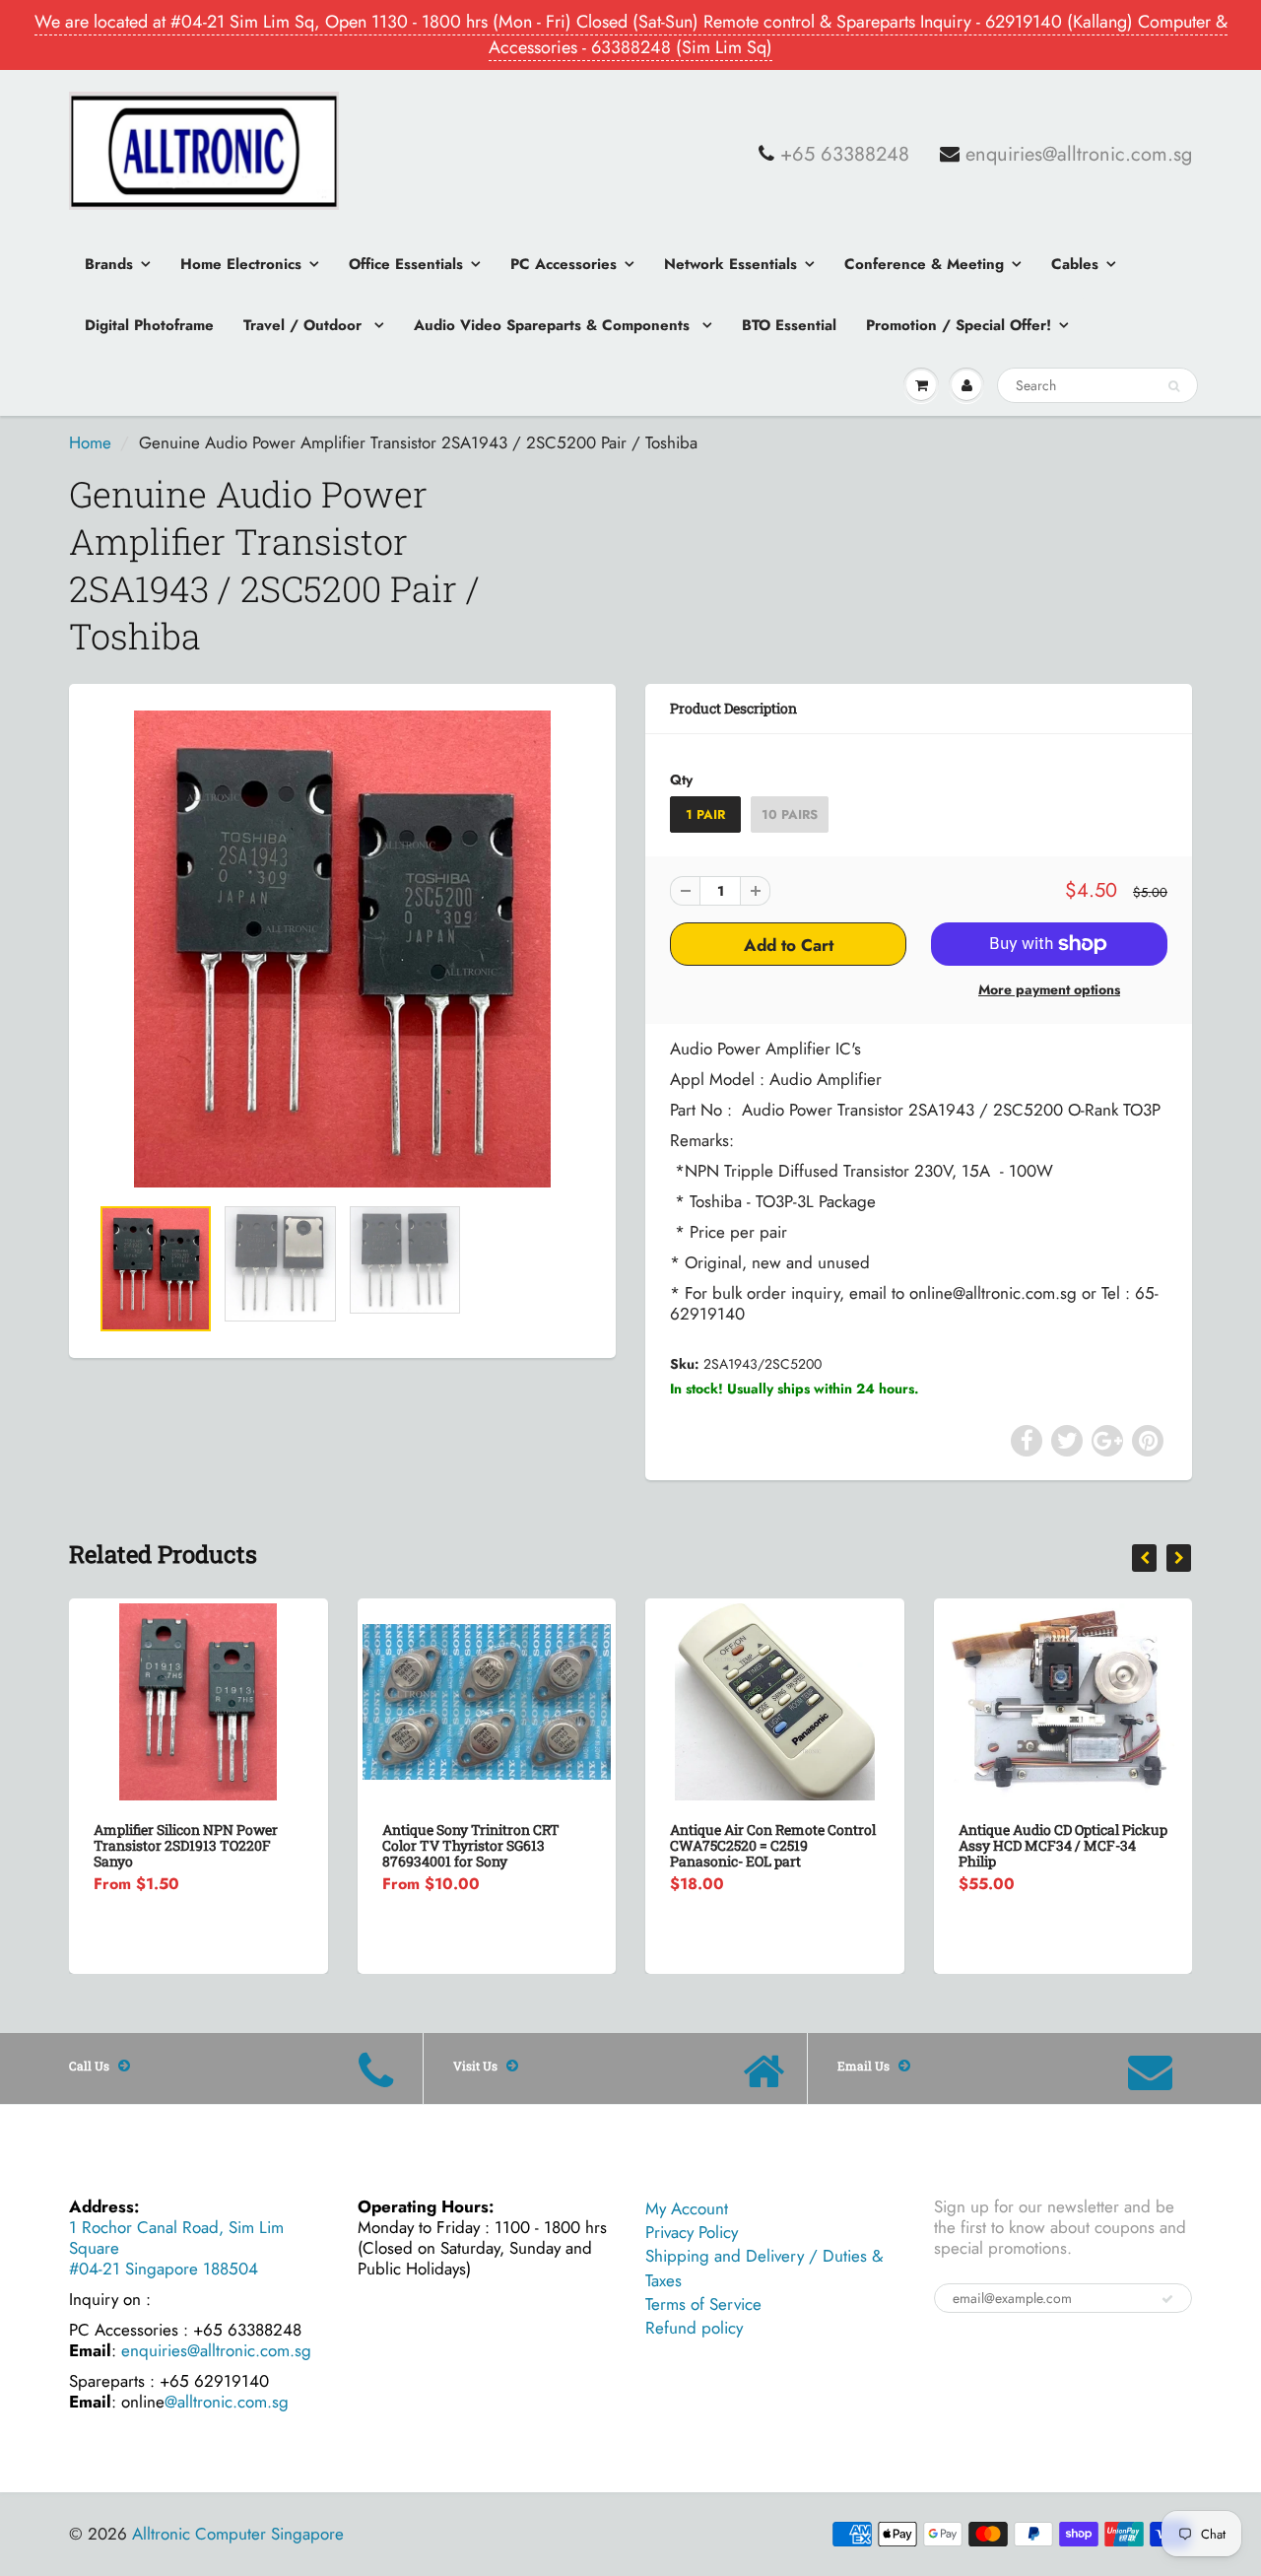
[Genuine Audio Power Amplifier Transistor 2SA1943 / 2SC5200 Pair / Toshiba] (342, 949)
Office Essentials (406, 264)
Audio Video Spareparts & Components (554, 325)
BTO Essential (789, 325)
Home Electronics (241, 264)
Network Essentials (730, 264)
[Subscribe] (1167, 2299)
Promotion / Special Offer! (959, 325)
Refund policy (694, 2328)
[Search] (1174, 386)
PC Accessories (564, 264)
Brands (109, 264)
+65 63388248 (845, 155)
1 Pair (705, 814)
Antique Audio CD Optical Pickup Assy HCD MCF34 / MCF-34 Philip (1063, 1845)
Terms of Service (703, 2304)
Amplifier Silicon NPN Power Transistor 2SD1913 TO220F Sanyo (186, 1845)
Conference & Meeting (924, 264)
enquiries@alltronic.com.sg (1079, 155)
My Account (687, 2208)
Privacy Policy (692, 2232)
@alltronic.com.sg (227, 2402)
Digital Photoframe (149, 325)
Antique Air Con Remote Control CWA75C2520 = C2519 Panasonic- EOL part (773, 1845)
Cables (1075, 264)
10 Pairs (790, 814)
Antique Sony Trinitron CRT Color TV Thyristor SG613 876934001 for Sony (471, 1845)
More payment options (1049, 989)
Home (90, 442)
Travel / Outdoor (305, 325)
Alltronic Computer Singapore (238, 2534)
